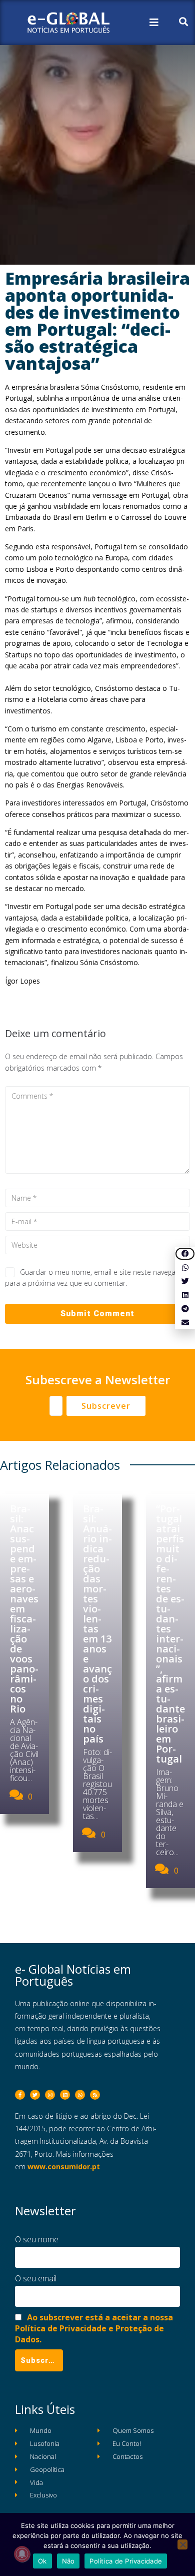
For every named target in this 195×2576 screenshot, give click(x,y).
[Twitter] (35, 2095)
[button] (185, 1254)
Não (68, 2561)
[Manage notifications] (22, 2554)
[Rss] (95, 2095)
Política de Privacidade (126, 2561)
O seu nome (37, 2239)
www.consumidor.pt (64, 2167)
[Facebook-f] (20, 2095)
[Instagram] (50, 2095)
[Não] (182, 2544)
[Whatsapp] (80, 2095)
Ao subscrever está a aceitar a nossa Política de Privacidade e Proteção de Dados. (94, 2328)
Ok (42, 2561)
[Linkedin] (65, 2095)
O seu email (36, 2278)
